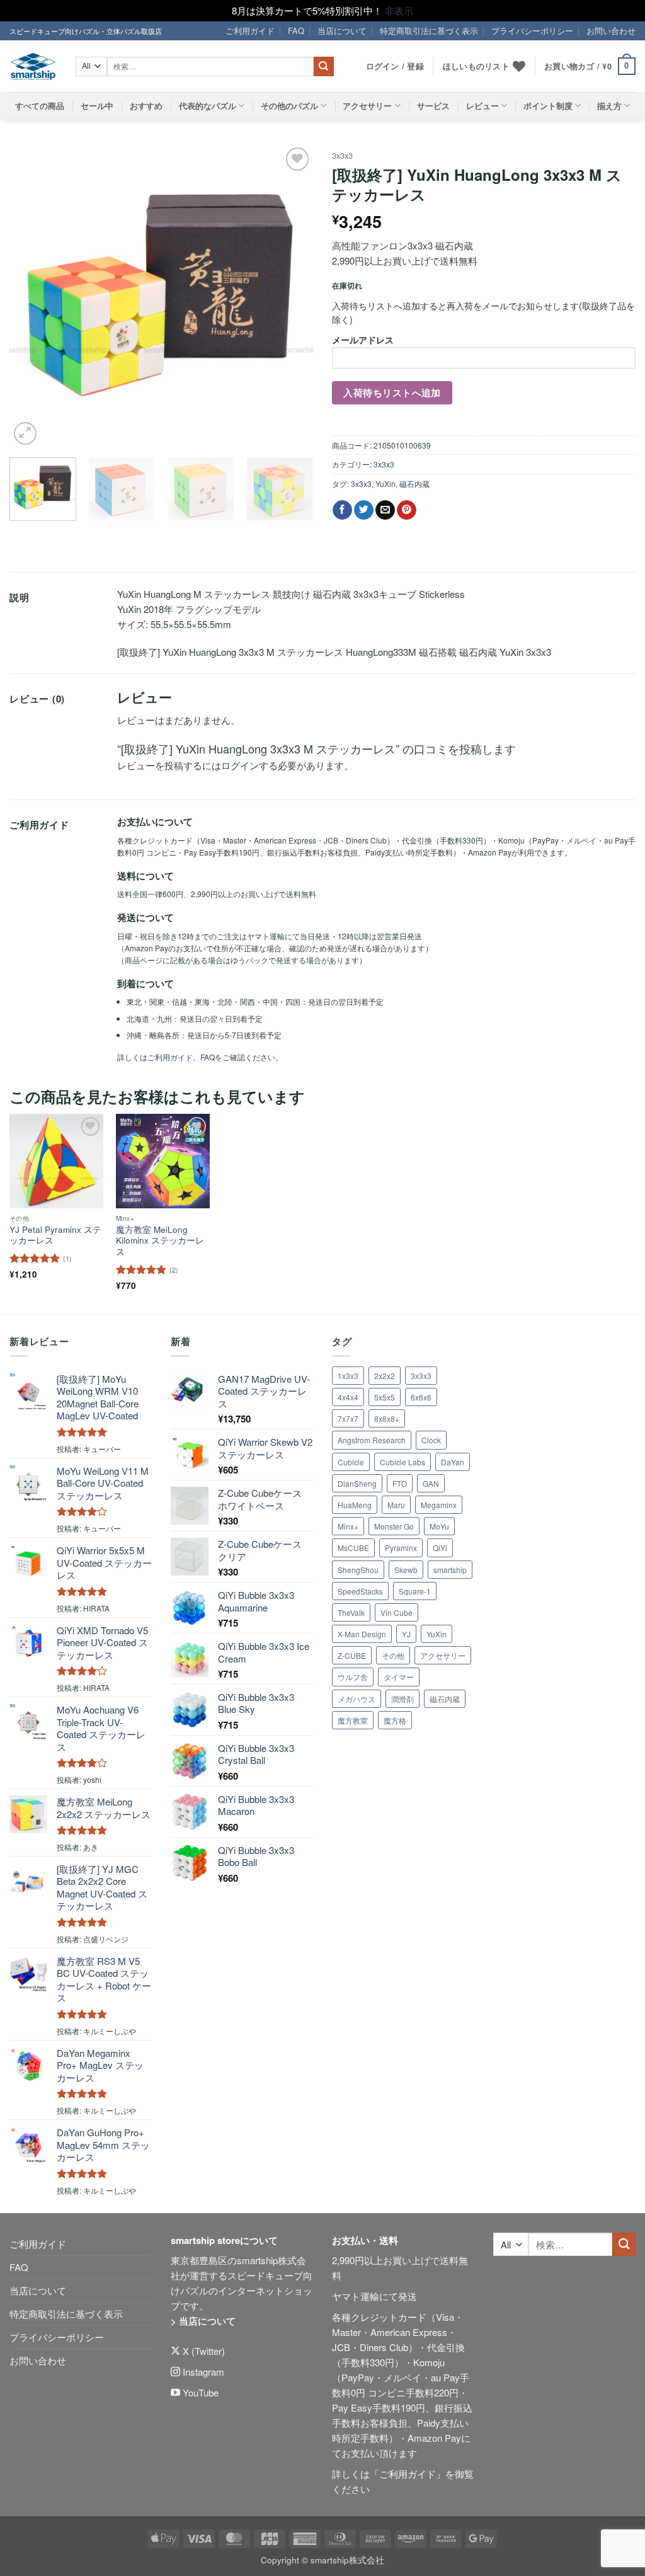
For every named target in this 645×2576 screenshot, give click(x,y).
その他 (393, 1655)
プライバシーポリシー (532, 31)
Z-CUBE (352, 1655)
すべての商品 (40, 106)
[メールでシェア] (385, 510)
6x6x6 (421, 1397)
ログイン (240, 765)
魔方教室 (353, 1720)
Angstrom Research (372, 1440)
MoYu (439, 1526)
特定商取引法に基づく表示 (429, 31)
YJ (406, 1634)
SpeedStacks (360, 1591)
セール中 (97, 106)
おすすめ (146, 106)
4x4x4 (348, 1397)
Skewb (406, 1570)
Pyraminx (401, 1548)
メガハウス (357, 1699)
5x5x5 (385, 1397)
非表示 (399, 10)
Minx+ (348, 1526)
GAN (431, 1483)
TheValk (351, 1612)
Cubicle (351, 1462)
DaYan (453, 1462)
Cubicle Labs (402, 1462)
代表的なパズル (208, 106)
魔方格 (395, 1720)
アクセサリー (367, 106)
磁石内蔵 (414, 484)
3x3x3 (342, 155)
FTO (400, 1483)
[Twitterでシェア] (364, 510)
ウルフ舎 (353, 1677)
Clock (431, 1440)
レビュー (482, 106)
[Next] (291, 296)
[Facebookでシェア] (342, 510)
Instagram (202, 2372)
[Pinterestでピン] (407, 510)
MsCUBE (353, 1548)
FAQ (296, 31)
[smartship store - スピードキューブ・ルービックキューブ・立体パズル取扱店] (33, 66)
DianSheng (357, 1483)
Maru (396, 1505)
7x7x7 (348, 1418)
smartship (450, 1570)
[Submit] (324, 67)
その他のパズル (289, 106)
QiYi (440, 1548)
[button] (590, 67)
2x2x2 (385, 1376)
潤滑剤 (402, 1699)
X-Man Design (362, 1634)
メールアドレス (363, 340)
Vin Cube (397, 1612)
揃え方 (609, 106)
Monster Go (394, 1526)
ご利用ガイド (250, 31)
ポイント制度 (548, 106)
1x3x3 (348, 1376)
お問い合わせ (611, 31)
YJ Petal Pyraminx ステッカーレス (55, 1235)
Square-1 (415, 1591)
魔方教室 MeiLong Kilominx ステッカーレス (160, 1241)
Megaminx (439, 1505)
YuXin (385, 484)
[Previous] (31, 296)
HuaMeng (355, 1505)
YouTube (199, 2392)
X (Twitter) (203, 2351)
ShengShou (358, 1570)
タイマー (399, 1677)
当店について (342, 31)
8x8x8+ (387, 1418)
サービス (433, 106)
